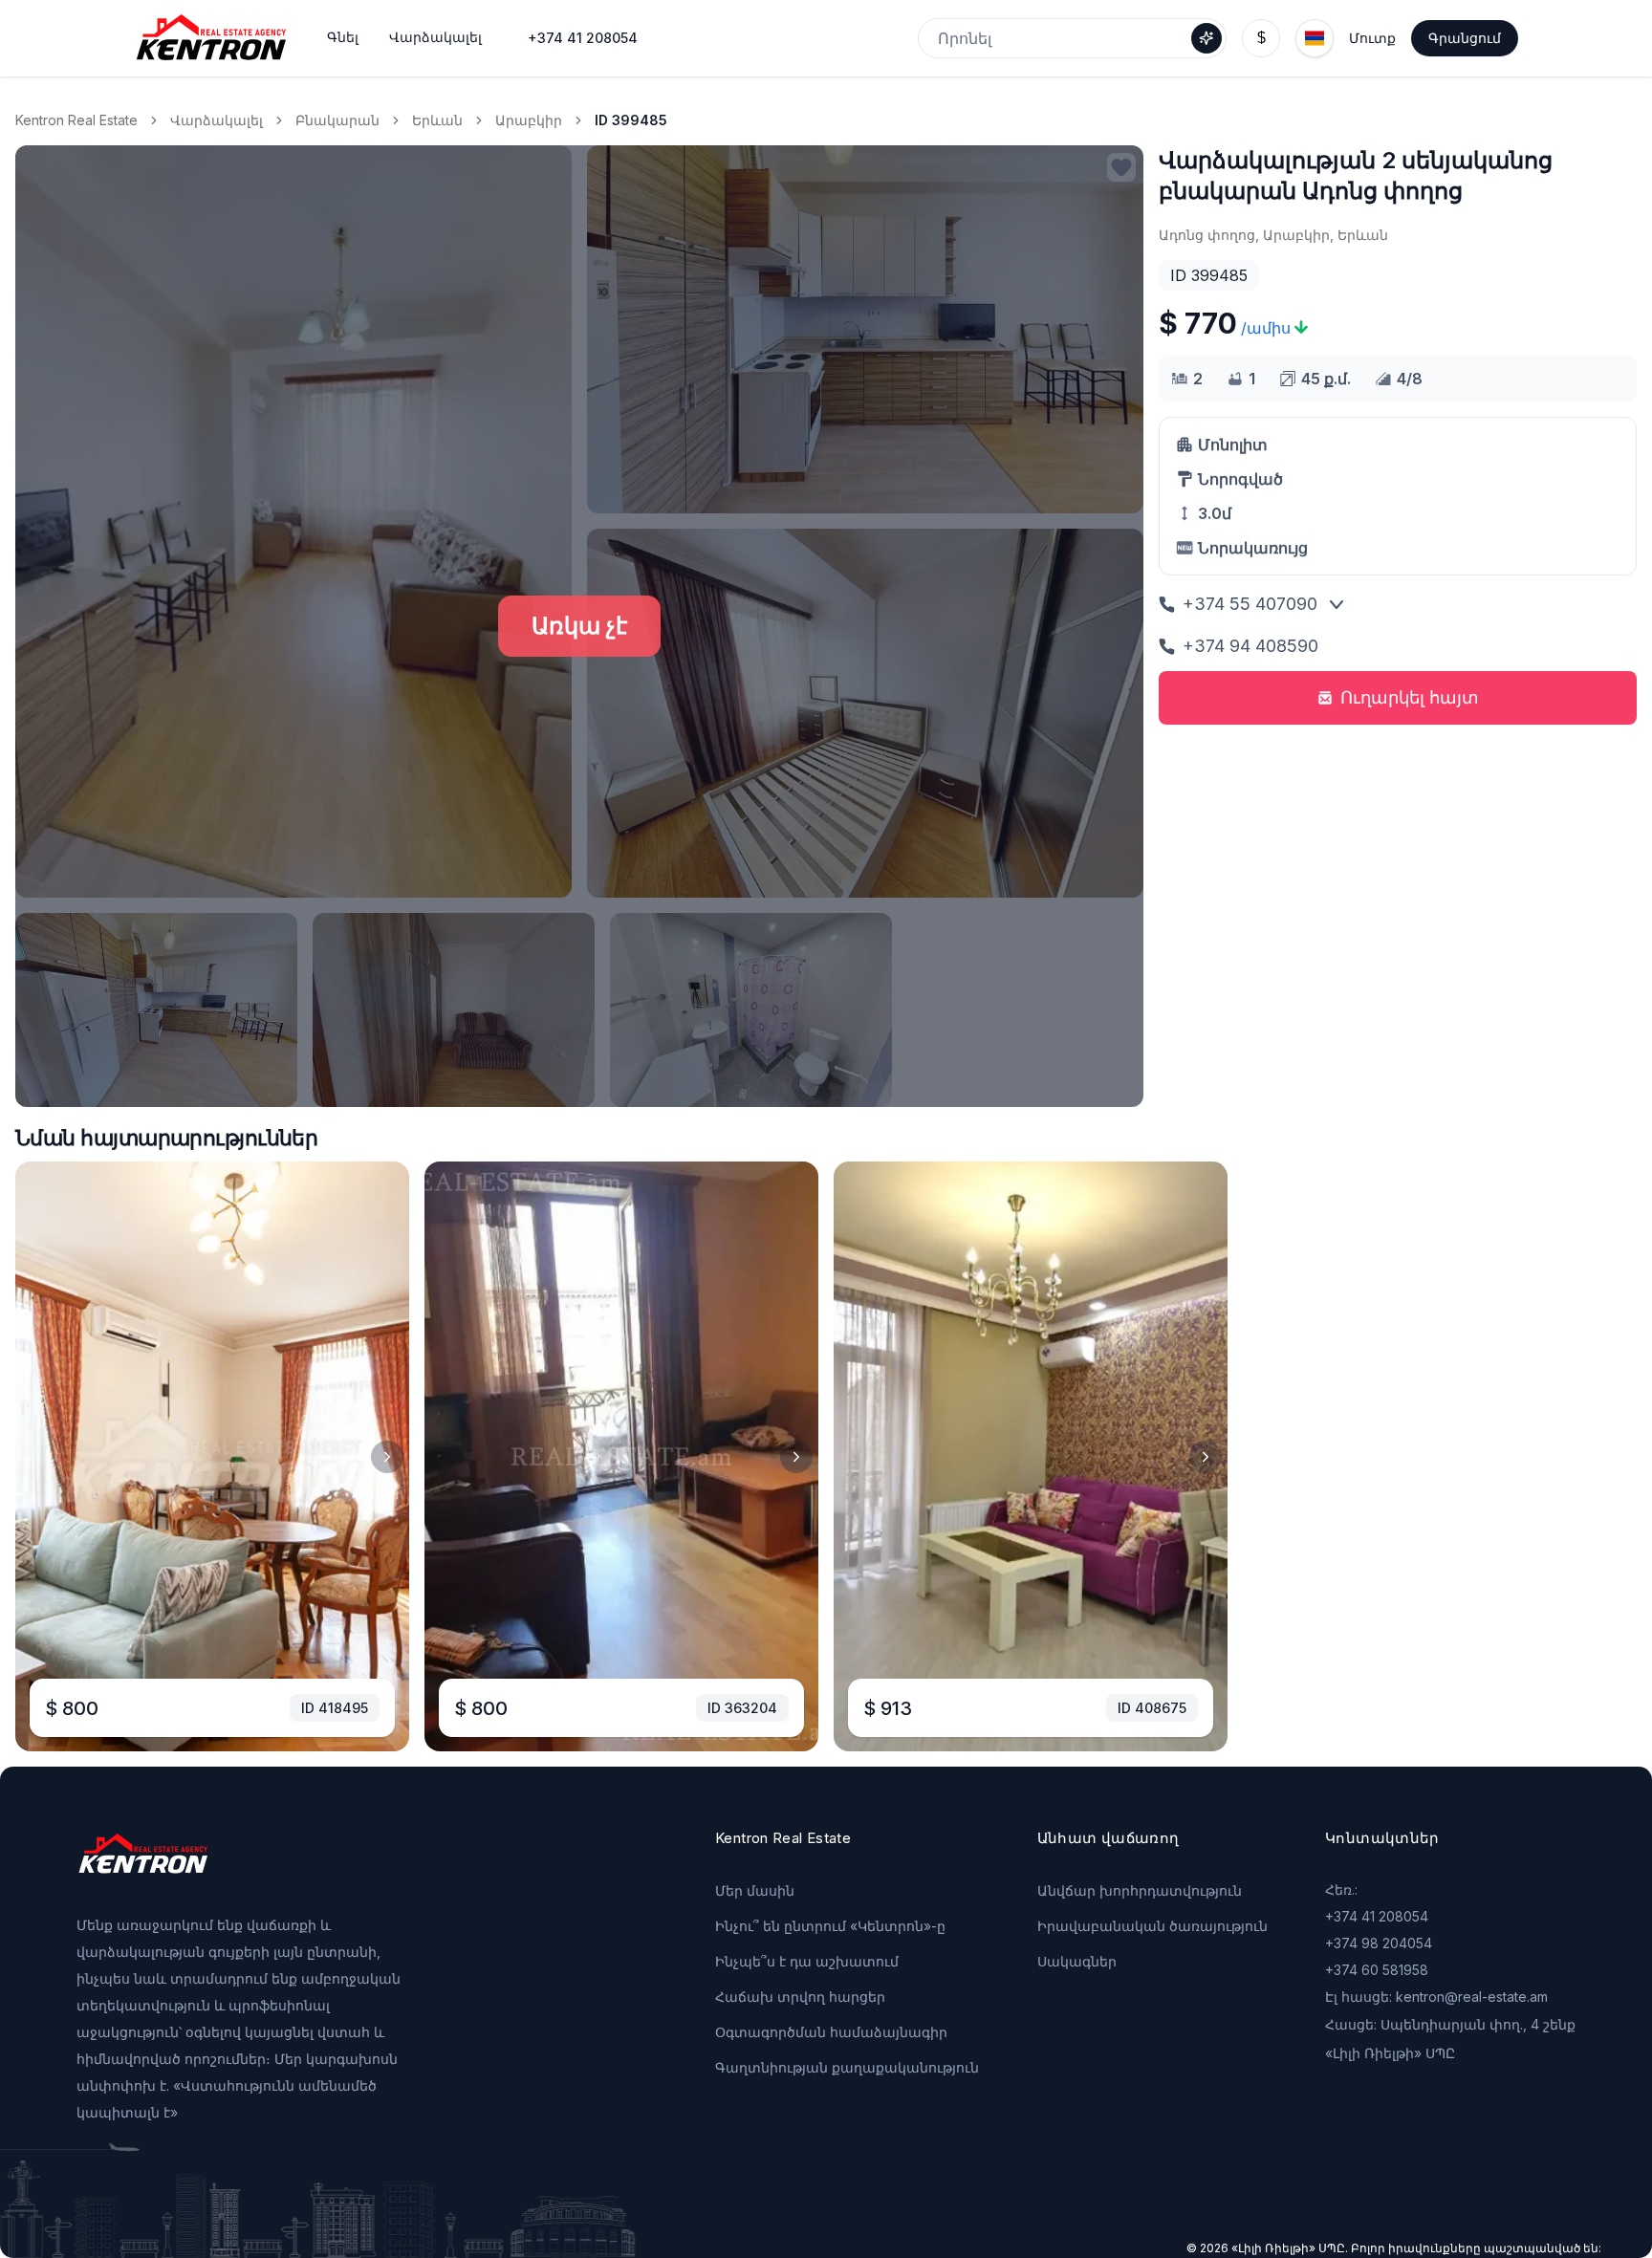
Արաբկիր (529, 120)
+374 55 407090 (1250, 604)
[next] (387, 1457)
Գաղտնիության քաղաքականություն (847, 2067)
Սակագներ (1077, 1961)
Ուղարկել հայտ (1410, 697)
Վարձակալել (217, 120)
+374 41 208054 (583, 38)
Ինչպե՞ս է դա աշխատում (807, 1961)
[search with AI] (1206, 38)
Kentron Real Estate (76, 120)
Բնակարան (337, 120)
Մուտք (1372, 38)
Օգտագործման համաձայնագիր (831, 2032)
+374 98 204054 (1379, 1943)
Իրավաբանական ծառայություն (1152, 1926)
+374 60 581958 (1377, 1970)
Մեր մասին (755, 1890)
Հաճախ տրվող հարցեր (800, 1997)
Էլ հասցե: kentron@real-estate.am (1436, 1997)
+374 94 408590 (1250, 646)
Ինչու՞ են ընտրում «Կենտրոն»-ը (830, 1926)
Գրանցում (1465, 38)
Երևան (437, 120)
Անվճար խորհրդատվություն (1140, 1890)
